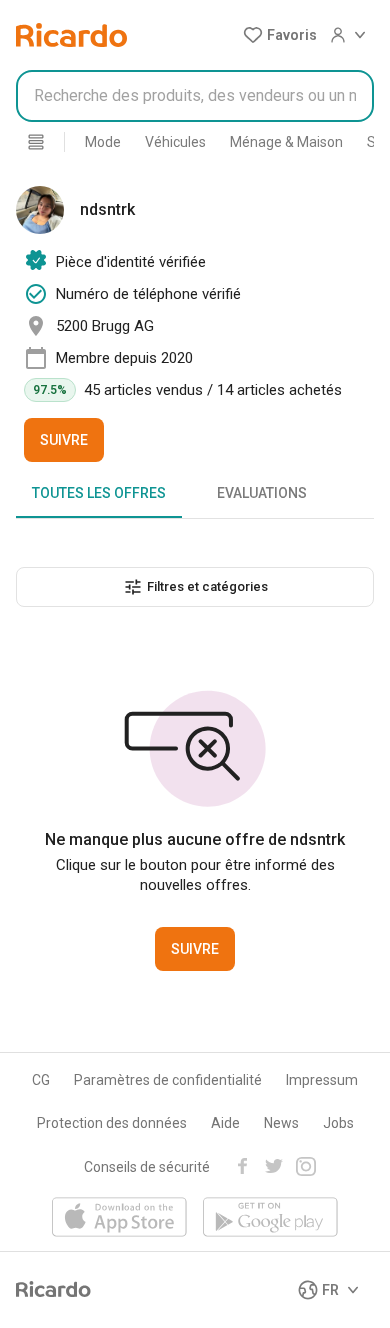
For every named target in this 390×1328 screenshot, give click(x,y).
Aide (225, 1123)
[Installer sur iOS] (119, 1218)
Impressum (322, 1080)
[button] (280, 35)
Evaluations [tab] (262, 493)
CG (41, 1080)
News (281, 1123)
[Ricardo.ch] (71, 35)
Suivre (64, 440)
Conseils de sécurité (147, 1167)
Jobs (338, 1123)
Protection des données (112, 1123)
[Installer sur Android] (270, 1218)
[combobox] (195, 96)
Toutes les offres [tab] (99, 493)
